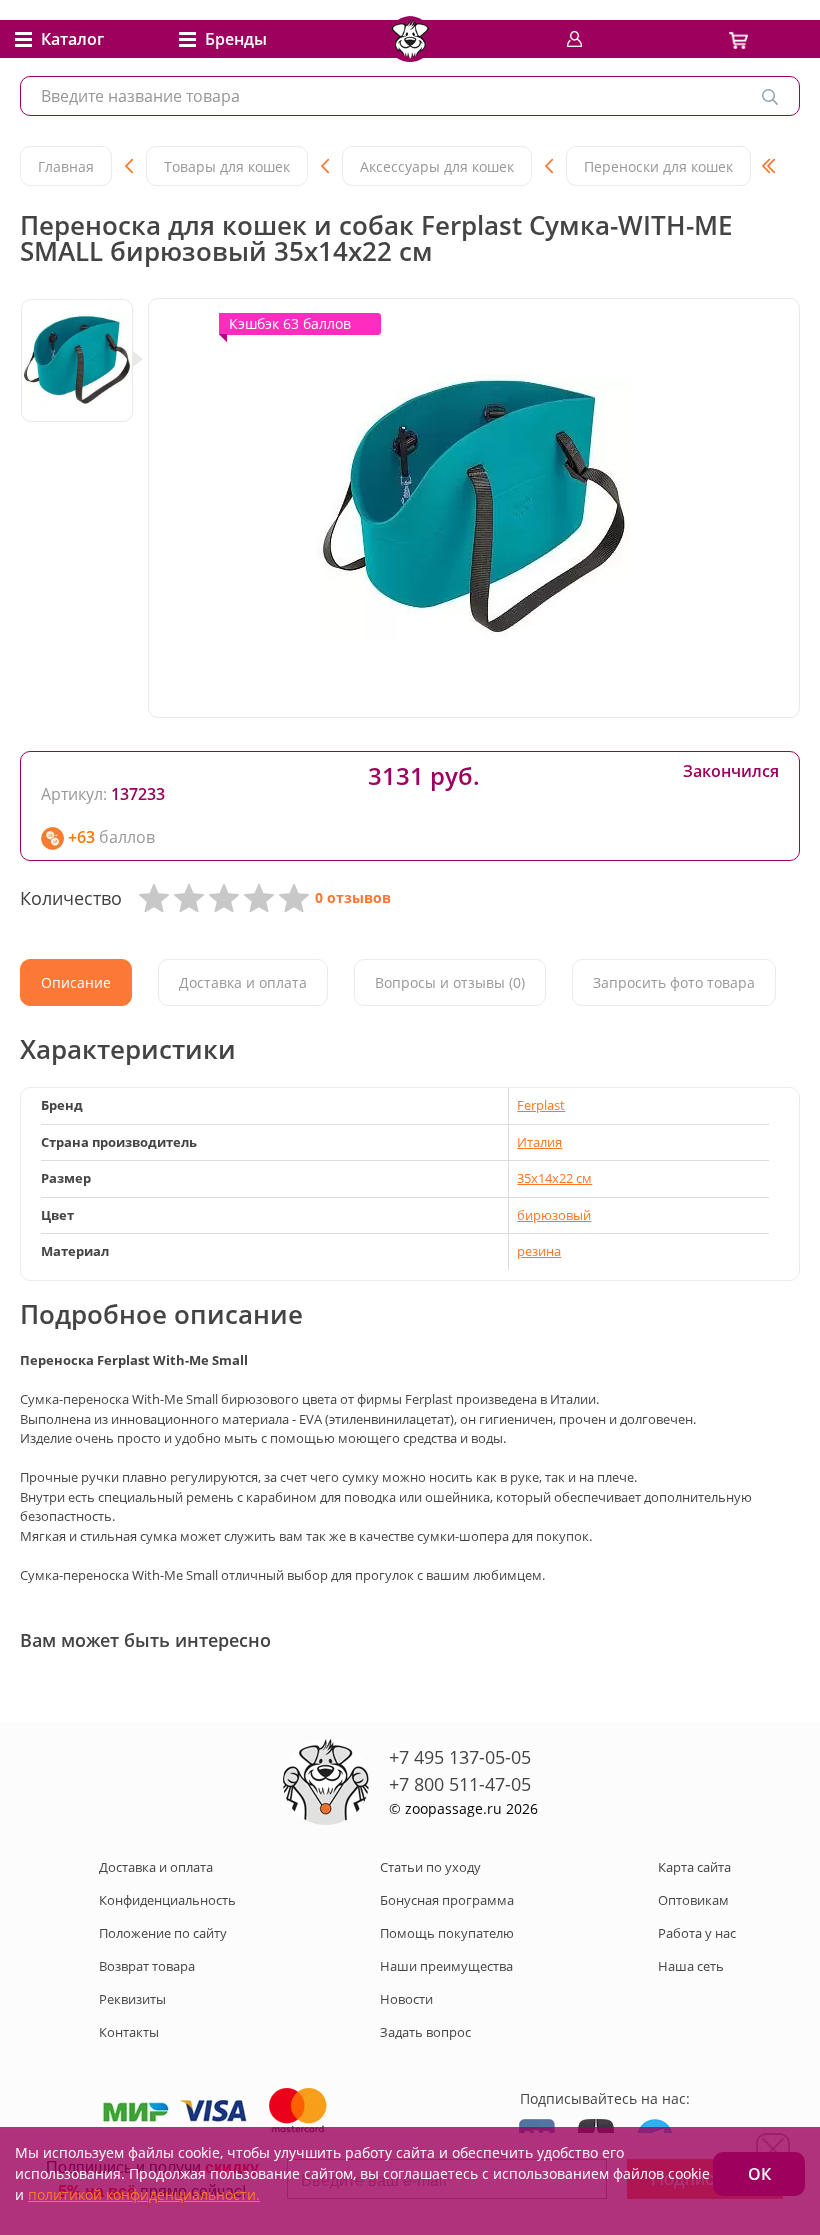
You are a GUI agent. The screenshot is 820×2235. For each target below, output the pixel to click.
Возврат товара (147, 1966)
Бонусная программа (447, 1900)
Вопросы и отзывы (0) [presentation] (450, 982)
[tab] (76, 982)
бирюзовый (554, 1215)
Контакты (129, 2032)
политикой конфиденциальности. (144, 2194)
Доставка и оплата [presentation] (243, 982)
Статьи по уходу (430, 1867)
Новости (406, 1999)
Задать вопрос (425, 2032)
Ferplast (541, 1105)
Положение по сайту (163, 1933)
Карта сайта (694, 1867)
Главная (66, 166)
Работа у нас (697, 1933)
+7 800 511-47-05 (460, 1784)
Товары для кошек (227, 166)
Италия (539, 1142)
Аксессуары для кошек (437, 166)
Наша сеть (691, 1966)
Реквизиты (132, 1999)
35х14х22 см (554, 1178)
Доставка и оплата (156, 1867)
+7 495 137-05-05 (460, 1757)
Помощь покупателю (447, 1933)
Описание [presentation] (76, 982)
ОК (759, 2174)
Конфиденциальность (167, 1900)
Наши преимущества (446, 1966)
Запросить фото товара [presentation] (674, 982)
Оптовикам (693, 1900)
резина (539, 1251)
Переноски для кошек (658, 166)
